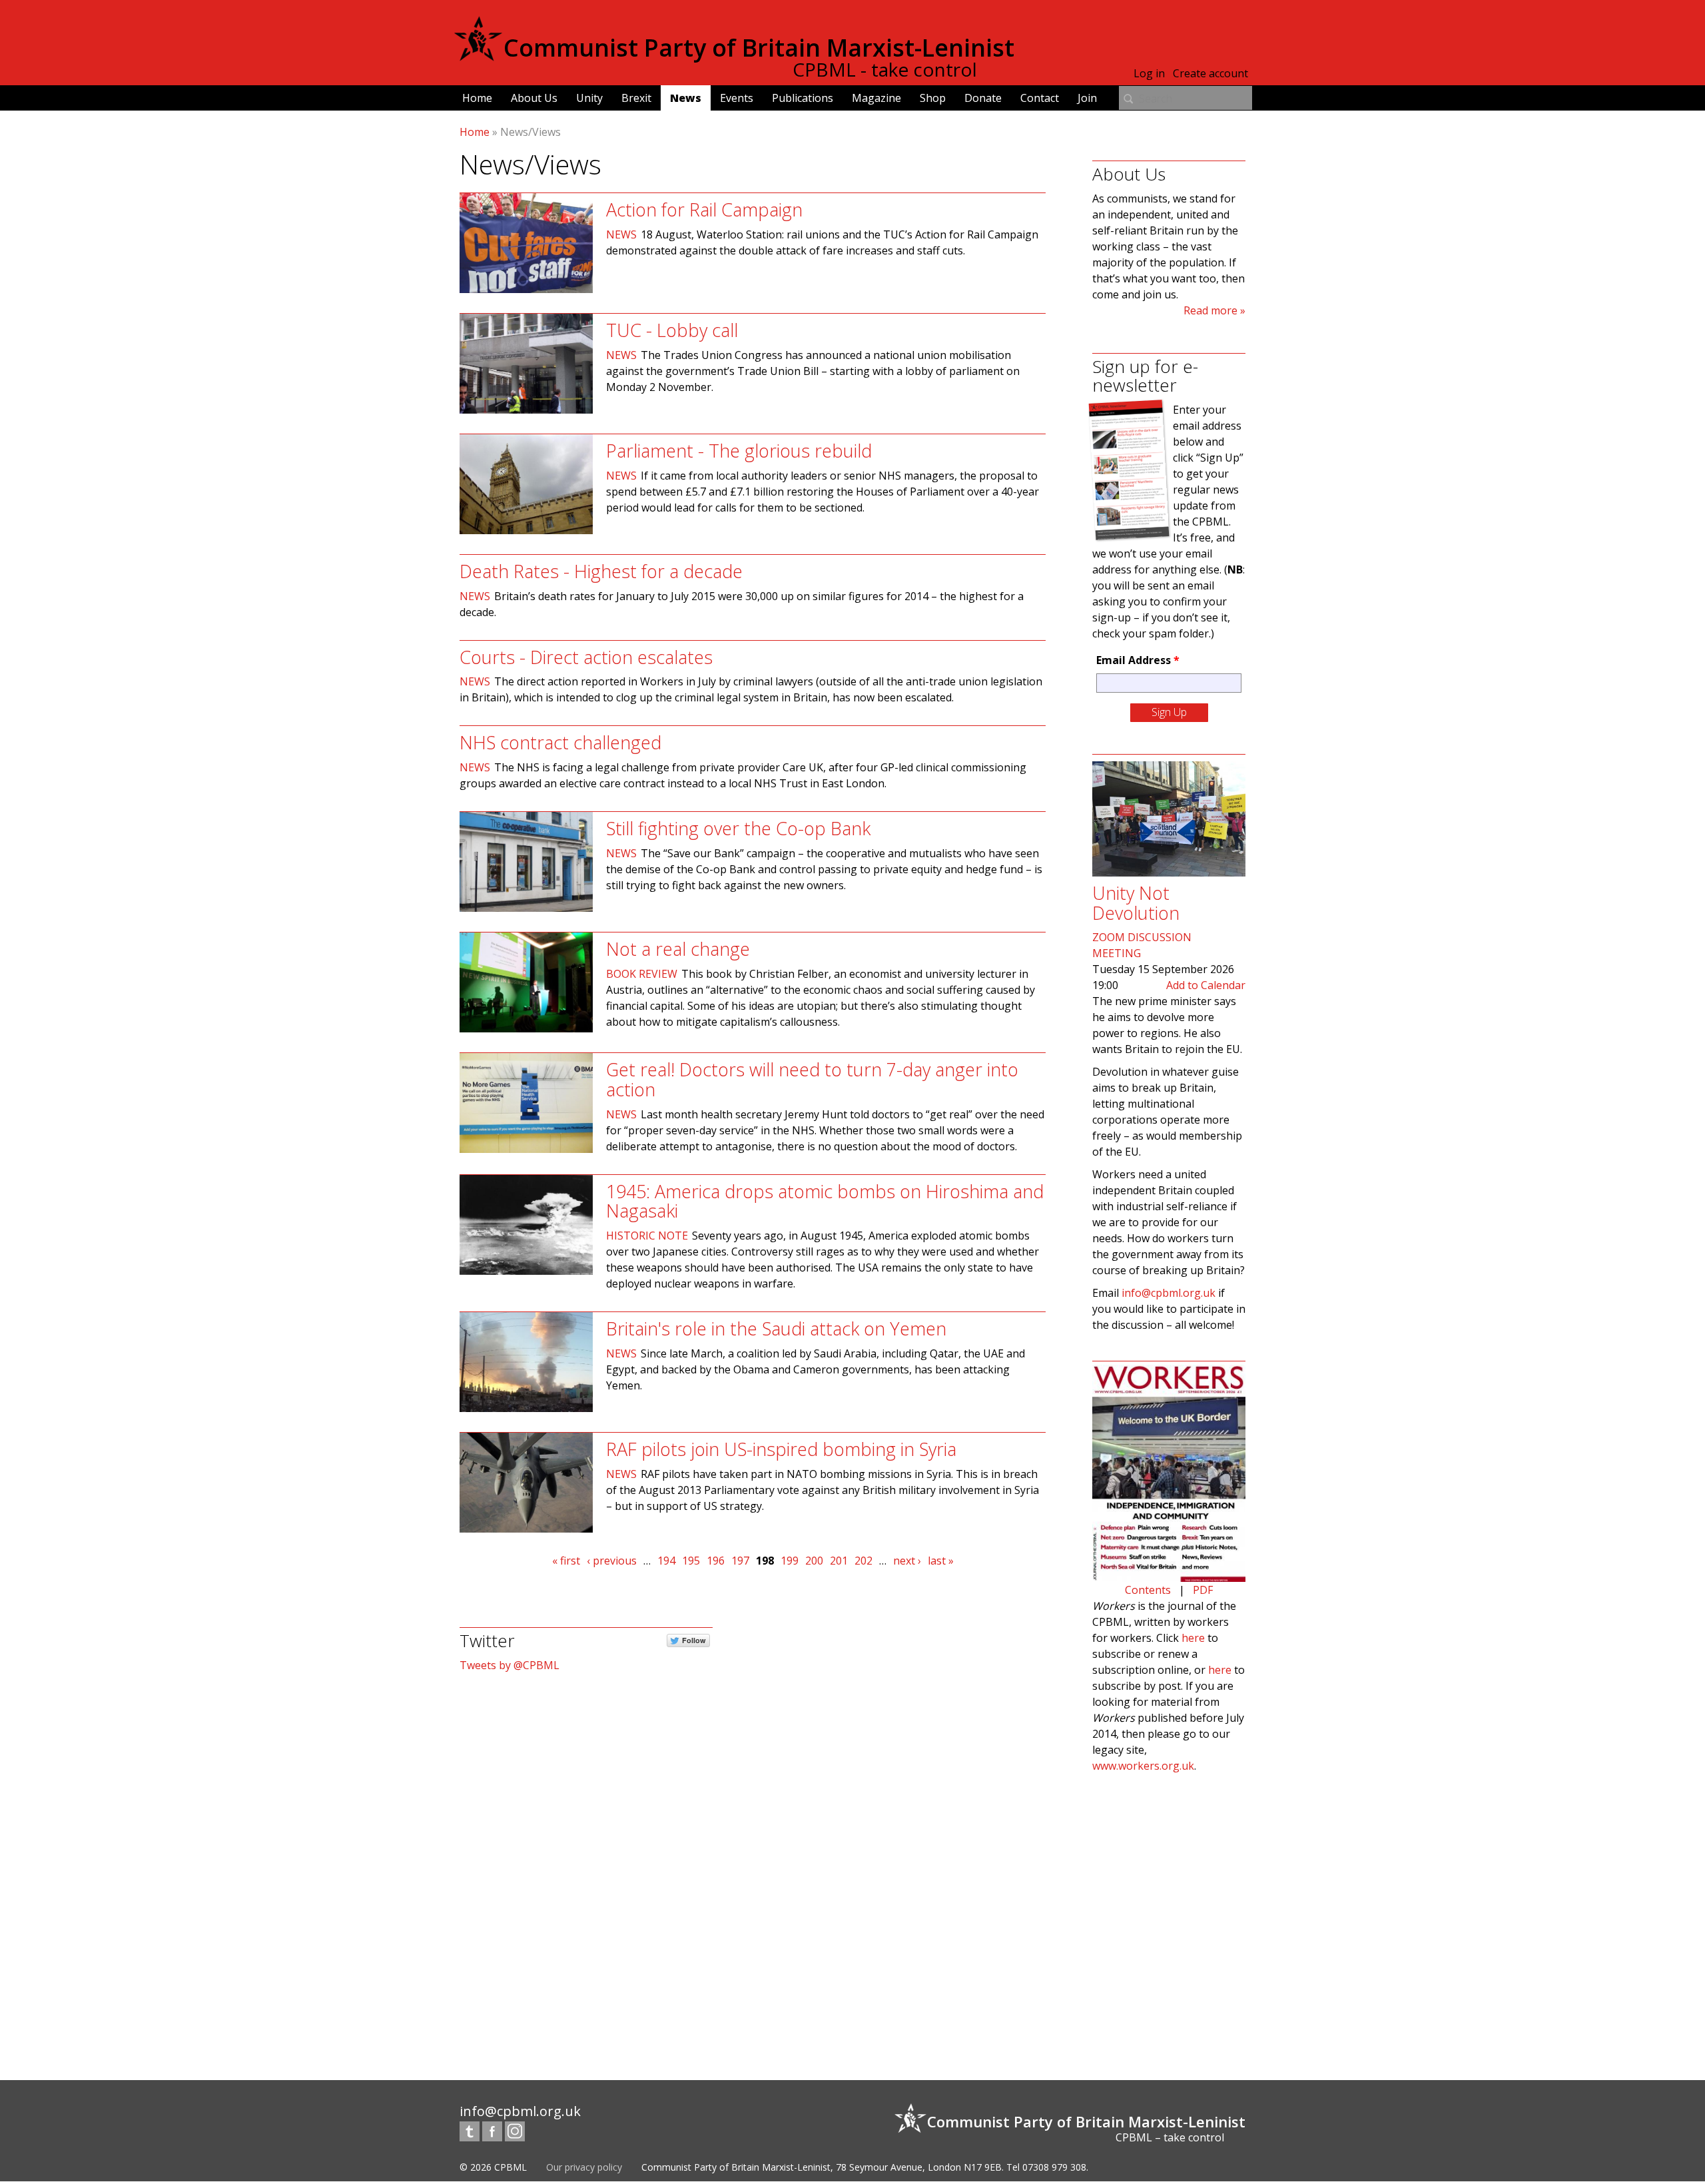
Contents (1148, 1590)
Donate (983, 98)
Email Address (1138, 660)
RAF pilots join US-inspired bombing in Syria (781, 1449)
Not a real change (678, 949)
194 (666, 1561)
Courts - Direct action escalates (586, 657)
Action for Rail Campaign (704, 209)
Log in (1149, 73)
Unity (589, 98)
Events (737, 98)
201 (839, 1561)
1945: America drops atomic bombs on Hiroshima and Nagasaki (825, 1201)
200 (814, 1561)
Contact (1040, 98)
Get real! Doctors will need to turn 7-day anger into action (812, 1079)
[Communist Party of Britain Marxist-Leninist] (478, 56)
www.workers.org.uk (1143, 1766)
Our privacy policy (584, 2167)
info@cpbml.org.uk (1169, 1293)
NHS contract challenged (560, 742)
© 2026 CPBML (493, 2167)
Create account (1210, 73)
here (1193, 1638)
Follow (694, 1640)
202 (863, 1561)
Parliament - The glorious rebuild (739, 451)
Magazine (876, 98)
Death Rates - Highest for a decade (601, 571)
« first (566, 1561)
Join (1087, 98)
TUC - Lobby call (672, 330)
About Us (534, 98)
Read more (1210, 310)
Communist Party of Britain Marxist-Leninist (759, 48)
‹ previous (612, 1561)
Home (477, 98)
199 (790, 1561)
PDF (1203, 1590)
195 (691, 1561)
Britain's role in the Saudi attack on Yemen (776, 1328)
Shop (933, 98)
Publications (803, 98)
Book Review (642, 974)
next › (907, 1561)
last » (941, 1561)
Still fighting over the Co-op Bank (738, 828)
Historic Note (647, 1236)
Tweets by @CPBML (510, 1665)
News (686, 98)
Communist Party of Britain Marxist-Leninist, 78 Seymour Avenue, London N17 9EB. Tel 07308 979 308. (865, 2167)
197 (740, 1561)
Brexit (636, 98)
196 (716, 1561)
